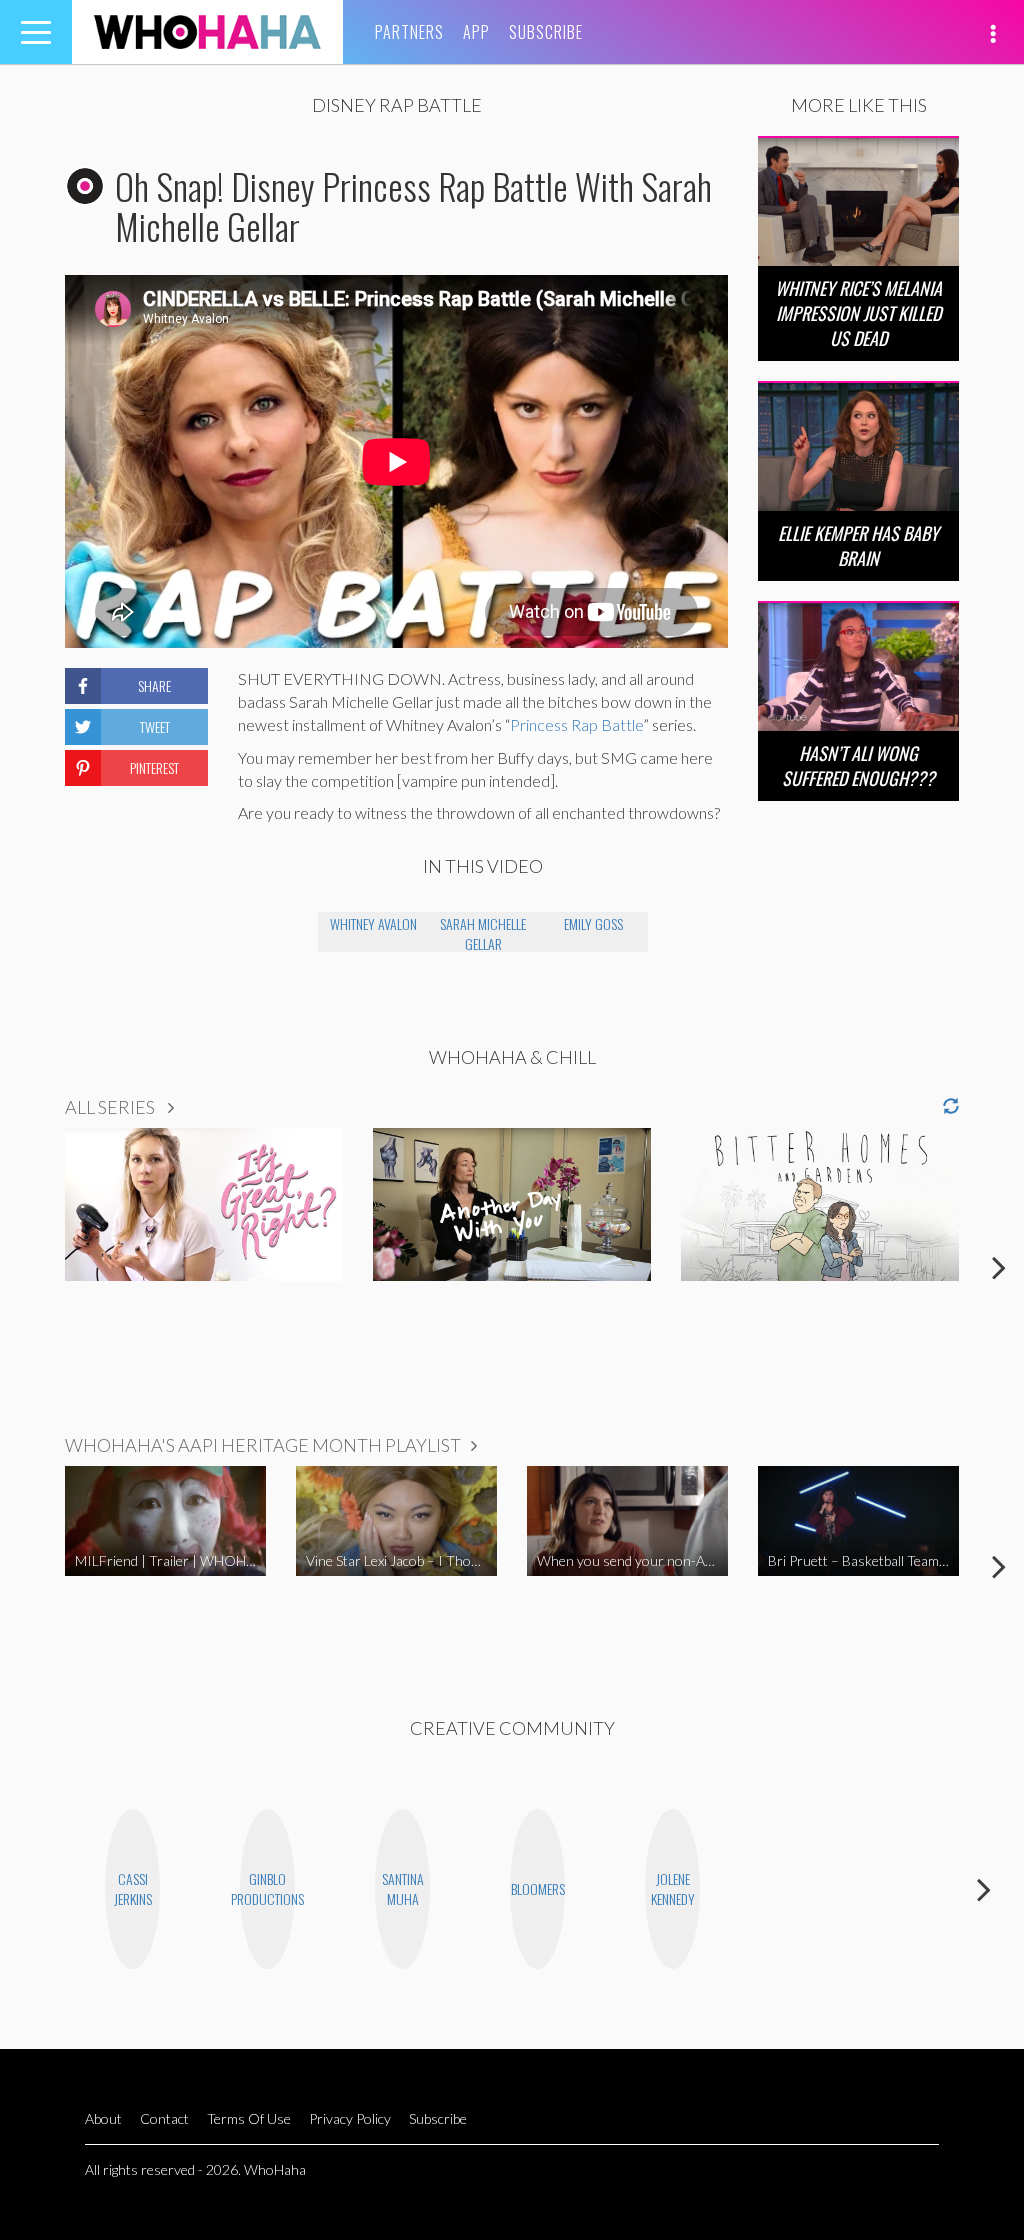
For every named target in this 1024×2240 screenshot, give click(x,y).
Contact (164, 2118)
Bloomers (538, 1888)
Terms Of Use (249, 2118)
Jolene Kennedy (673, 1888)
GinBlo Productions (267, 1888)
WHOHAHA (207, 32)
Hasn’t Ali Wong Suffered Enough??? (858, 765)
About (103, 2118)
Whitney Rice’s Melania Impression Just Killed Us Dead (858, 313)
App (476, 32)
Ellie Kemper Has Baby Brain (858, 545)
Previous (25, 1267)
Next (999, 1267)
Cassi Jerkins (133, 1888)
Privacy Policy (350, 2118)
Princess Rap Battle (576, 724)
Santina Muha (403, 1888)
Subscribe (546, 32)
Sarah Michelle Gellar (483, 932)
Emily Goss (593, 923)
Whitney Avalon (373, 923)
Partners (409, 32)
